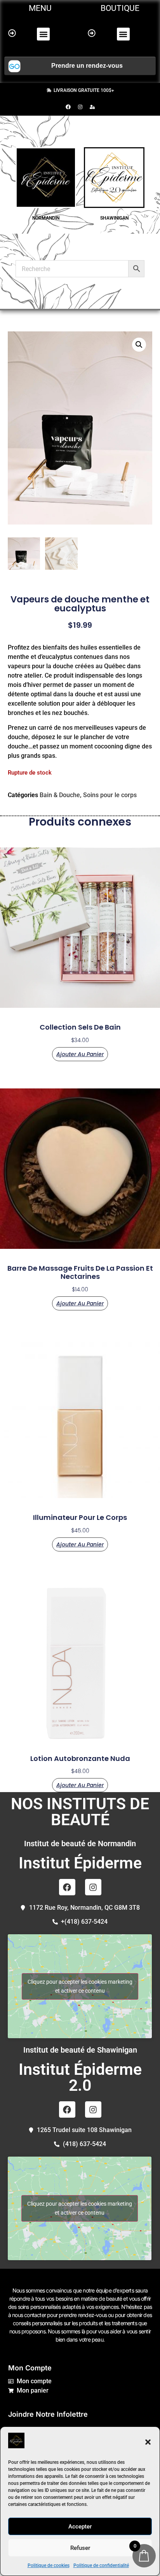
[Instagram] (80, 107)
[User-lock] (92, 107)
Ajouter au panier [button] (80, 1054)
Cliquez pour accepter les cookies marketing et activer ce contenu (80, 1986)
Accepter (80, 2527)
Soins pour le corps (110, 795)
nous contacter (29, 2315)
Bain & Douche (60, 795)
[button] (148, 2442)
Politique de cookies (49, 2565)
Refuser (80, 2548)
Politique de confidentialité (101, 2565)
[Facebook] (68, 107)
